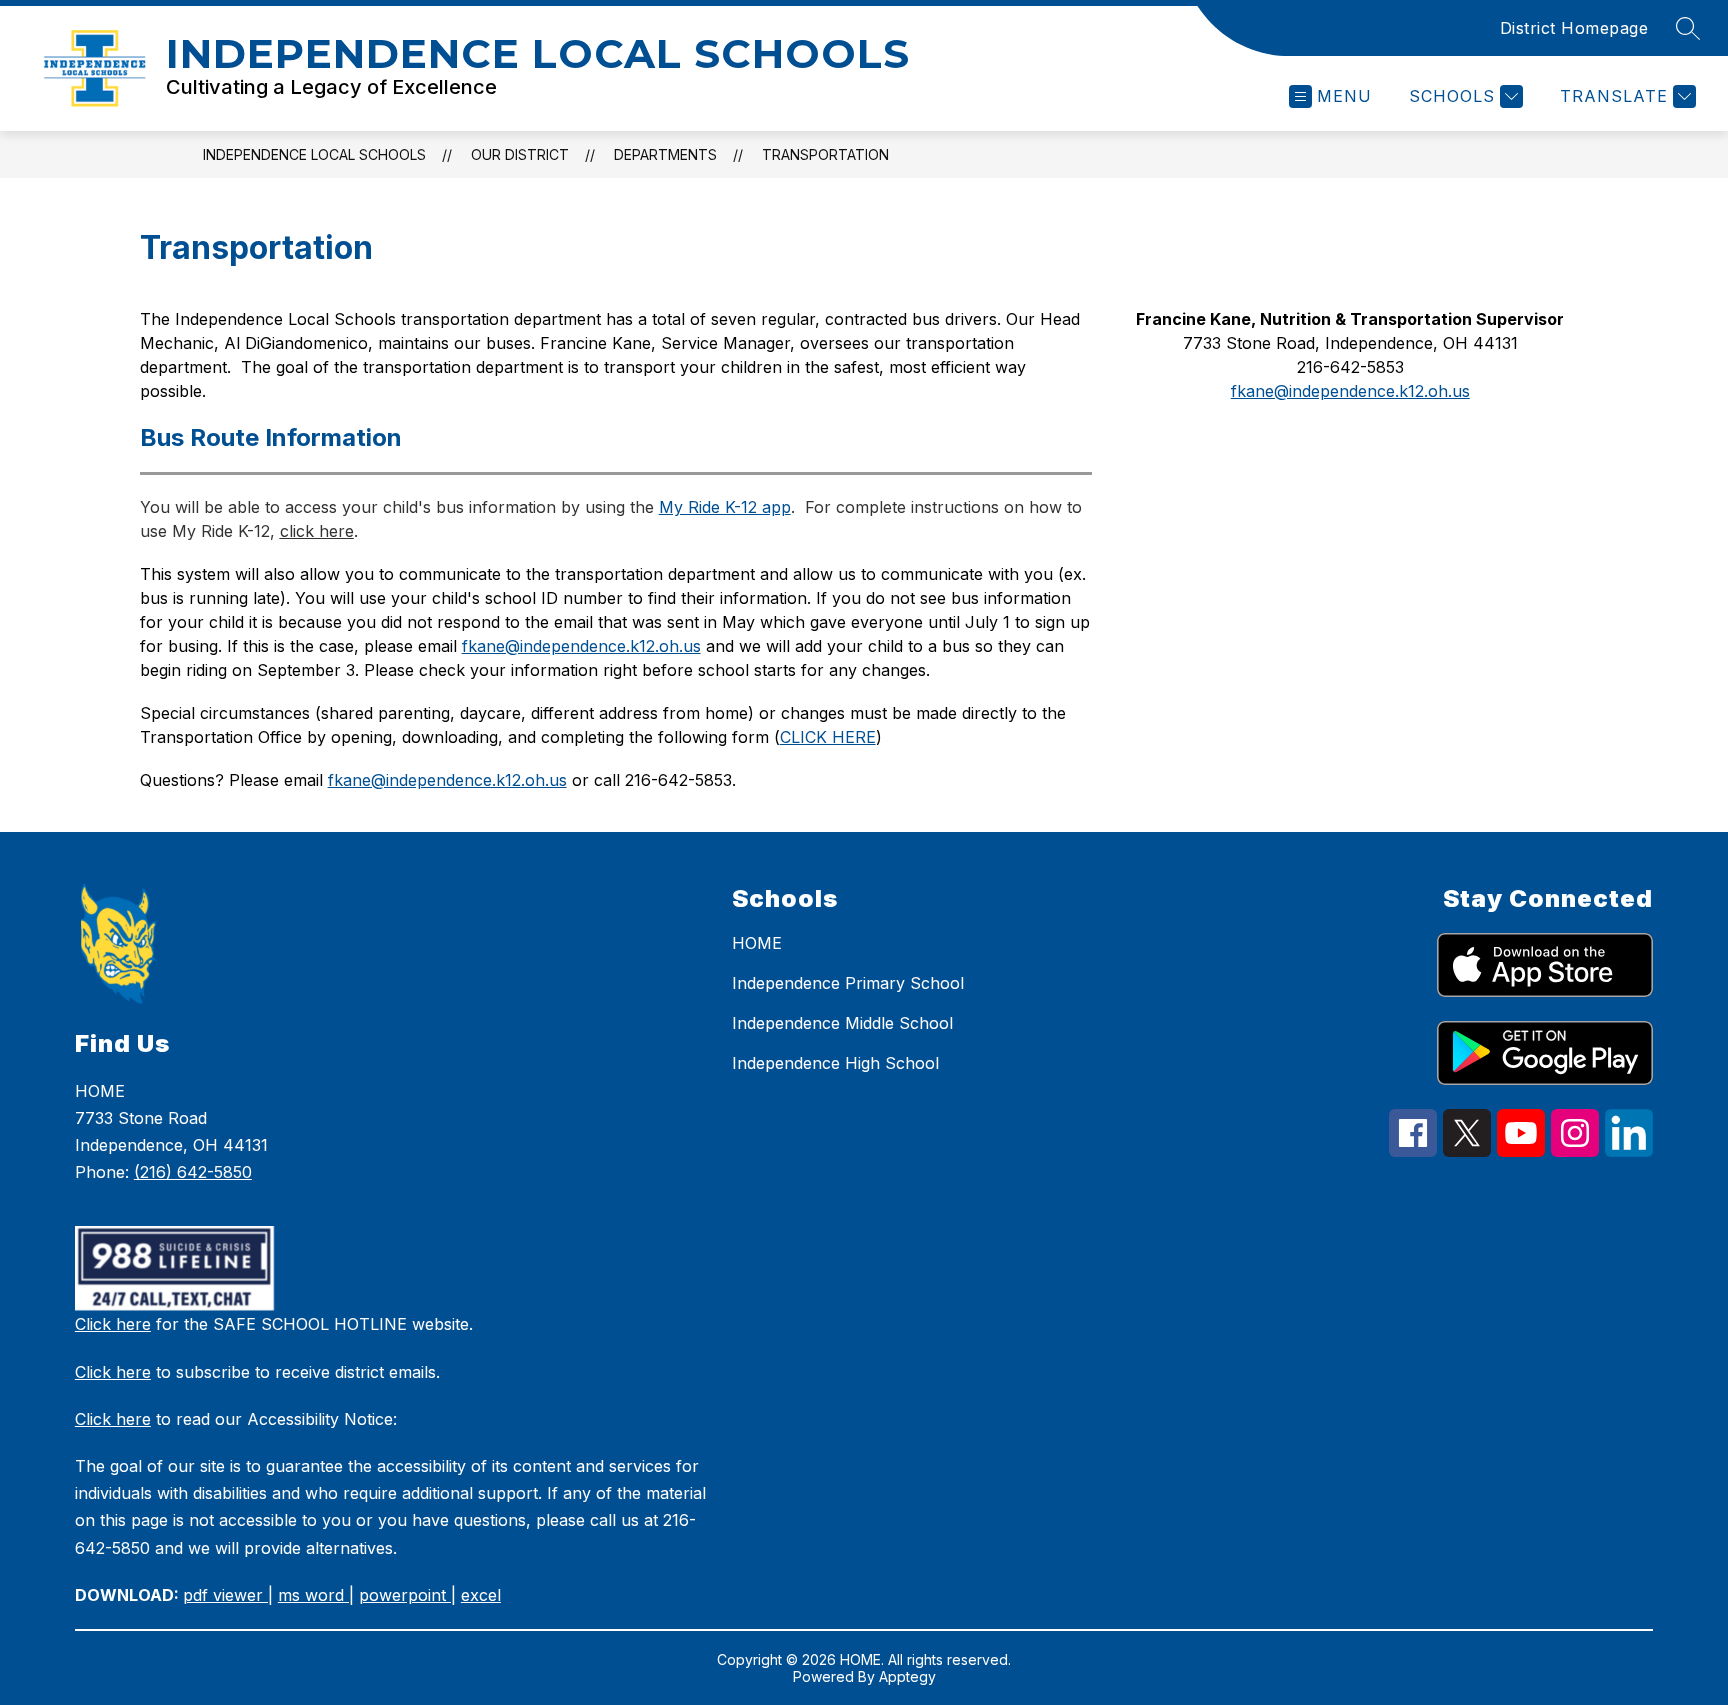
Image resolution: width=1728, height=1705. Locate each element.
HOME (757, 943)
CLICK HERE (828, 737)
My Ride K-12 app (725, 507)
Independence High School (835, 1063)
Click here (113, 1324)
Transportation (825, 154)
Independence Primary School (848, 983)
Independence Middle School (842, 1023)
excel (481, 1595)
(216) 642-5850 (193, 1172)
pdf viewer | (228, 1595)
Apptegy (907, 1676)
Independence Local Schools (314, 154)
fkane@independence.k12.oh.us (447, 780)
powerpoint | (407, 1595)
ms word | (316, 1595)
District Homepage (1574, 28)
